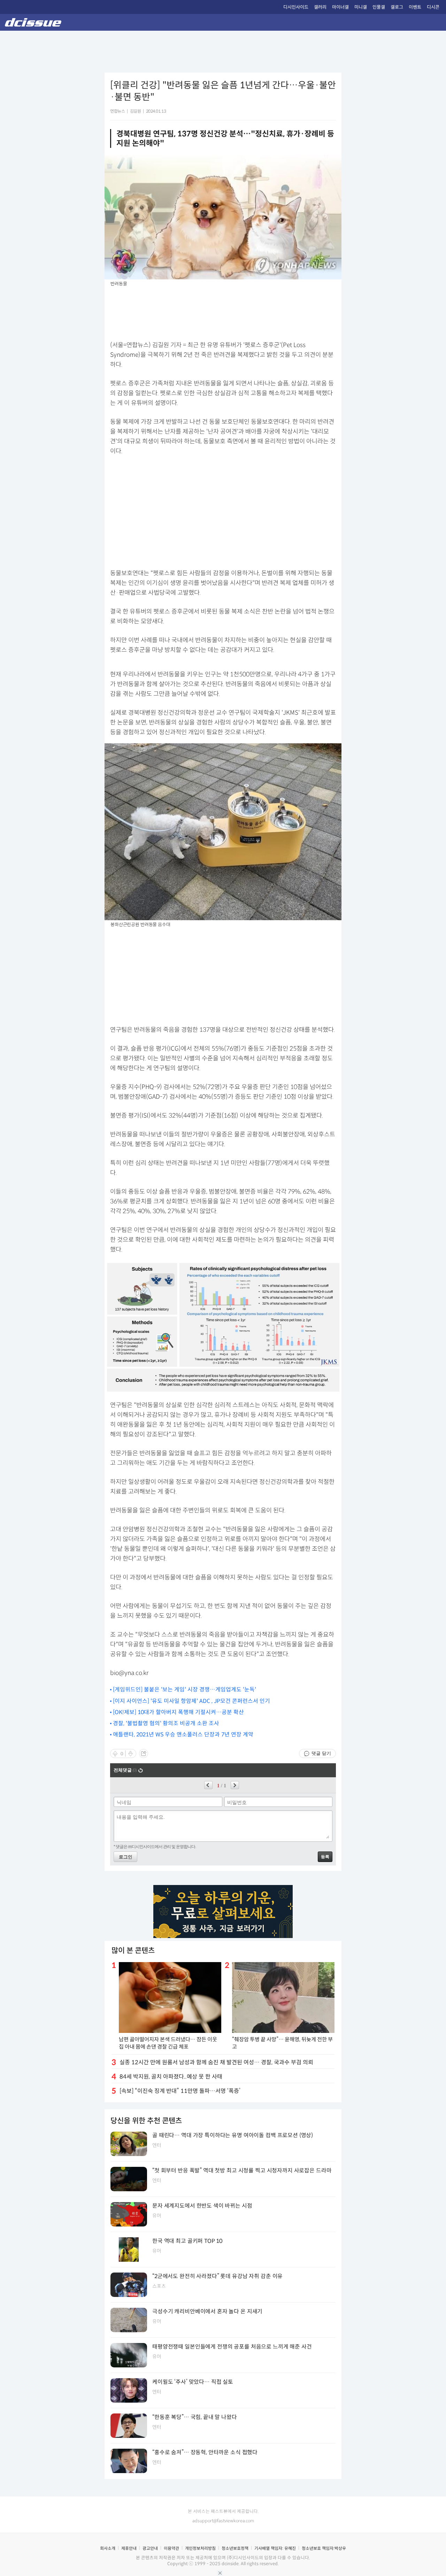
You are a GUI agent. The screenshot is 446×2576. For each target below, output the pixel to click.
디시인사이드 (296, 7)
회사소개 (108, 2548)
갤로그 (397, 7)
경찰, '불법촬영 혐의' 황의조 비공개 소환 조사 (166, 1723)
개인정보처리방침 (200, 2548)
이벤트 (415, 7)
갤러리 (320, 7)
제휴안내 (129, 2548)
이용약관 (171, 2548)
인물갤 (379, 7)
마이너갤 (340, 7)
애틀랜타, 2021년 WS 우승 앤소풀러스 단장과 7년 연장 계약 (183, 1734)
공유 (144, 1753)
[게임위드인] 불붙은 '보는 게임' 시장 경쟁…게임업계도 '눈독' (184, 1689)
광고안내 (150, 2548)
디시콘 (433, 7)
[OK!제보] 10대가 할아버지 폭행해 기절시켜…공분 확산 (178, 1712)
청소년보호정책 (235, 2548)
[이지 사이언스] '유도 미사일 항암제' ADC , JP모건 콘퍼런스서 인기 (191, 1701)
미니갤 (361, 7)
